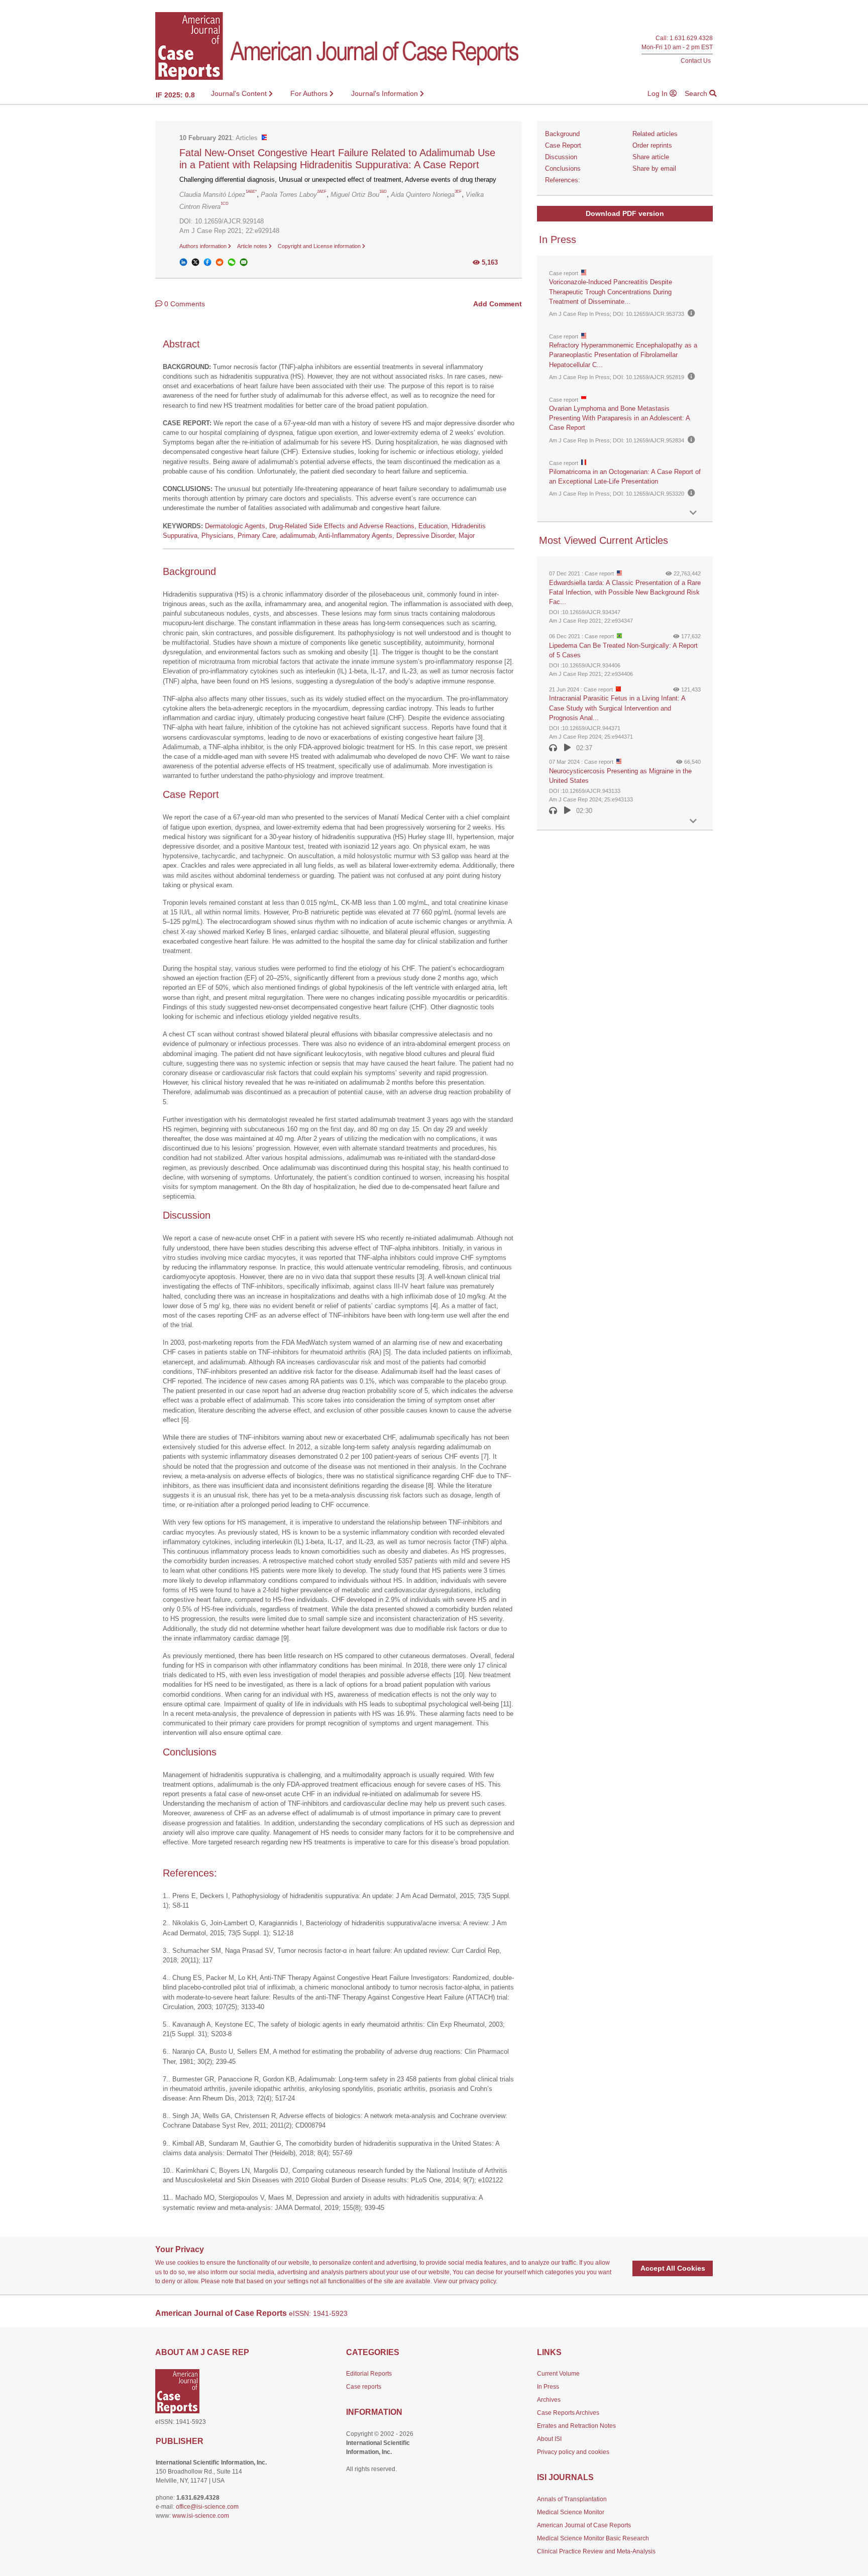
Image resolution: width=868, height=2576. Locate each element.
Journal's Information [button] (386, 93)
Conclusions (563, 168)
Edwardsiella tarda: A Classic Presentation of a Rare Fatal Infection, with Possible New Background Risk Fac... (625, 592)
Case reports (364, 2387)
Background (562, 134)
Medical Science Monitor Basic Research (593, 2538)
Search (697, 93)
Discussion (561, 157)
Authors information (204, 246)
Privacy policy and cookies (573, 2452)
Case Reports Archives (568, 2413)
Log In (659, 93)
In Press (548, 2387)
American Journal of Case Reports (584, 2525)
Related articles (655, 134)
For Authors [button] (310, 93)
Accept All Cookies (673, 2268)
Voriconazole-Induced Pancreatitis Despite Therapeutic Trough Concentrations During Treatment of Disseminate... (611, 291)
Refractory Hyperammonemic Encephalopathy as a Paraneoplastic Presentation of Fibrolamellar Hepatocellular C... (623, 355)
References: (563, 180)
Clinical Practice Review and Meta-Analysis (596, 2551)
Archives (549, 2400)
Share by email (654, 168)
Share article (651, 157)
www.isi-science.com (201, 2516)
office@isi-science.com (207, 2507)
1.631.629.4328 (691, 38)
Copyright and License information (320, 246)
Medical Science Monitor (571, 2512)
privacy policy (477, 2281)
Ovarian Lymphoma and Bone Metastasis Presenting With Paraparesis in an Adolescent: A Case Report (619, 418)
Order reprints (652, 145)
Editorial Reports (369, 2374)
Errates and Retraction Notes (576, 2426)
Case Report (563, 145)
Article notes (253, 246)
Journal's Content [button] (240, 93)
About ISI (549, 2439)
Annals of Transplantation (572, 2499)
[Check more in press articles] (693, 513)
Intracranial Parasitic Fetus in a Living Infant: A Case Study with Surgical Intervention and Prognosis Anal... (617, 708)
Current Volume (558, 2374)
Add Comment (498, 304)
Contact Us (696, 61)
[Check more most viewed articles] (693, 821)
